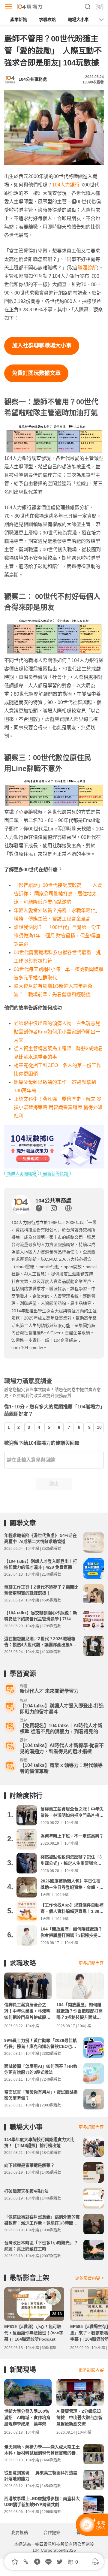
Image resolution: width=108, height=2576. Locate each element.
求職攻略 (47, 20)
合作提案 (52, 2532)
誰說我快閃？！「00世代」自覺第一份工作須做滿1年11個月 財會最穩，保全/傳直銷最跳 (57, 936)
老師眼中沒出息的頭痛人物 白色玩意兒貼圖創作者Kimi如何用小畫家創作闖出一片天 (57, 1032)
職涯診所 (87, 268)
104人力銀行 (66, 185)
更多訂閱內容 (91, 1963)
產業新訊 (19, 20)
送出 (54, 1484)
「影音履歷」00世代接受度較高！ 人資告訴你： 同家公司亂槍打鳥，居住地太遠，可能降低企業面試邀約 (58, 894)
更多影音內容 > (89, 2278)
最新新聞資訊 (55, 1174)
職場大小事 (78, 20)
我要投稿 (19, 2532)
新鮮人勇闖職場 (22, 1174)
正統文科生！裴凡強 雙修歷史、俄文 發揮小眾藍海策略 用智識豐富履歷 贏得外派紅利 (58, 1107)
